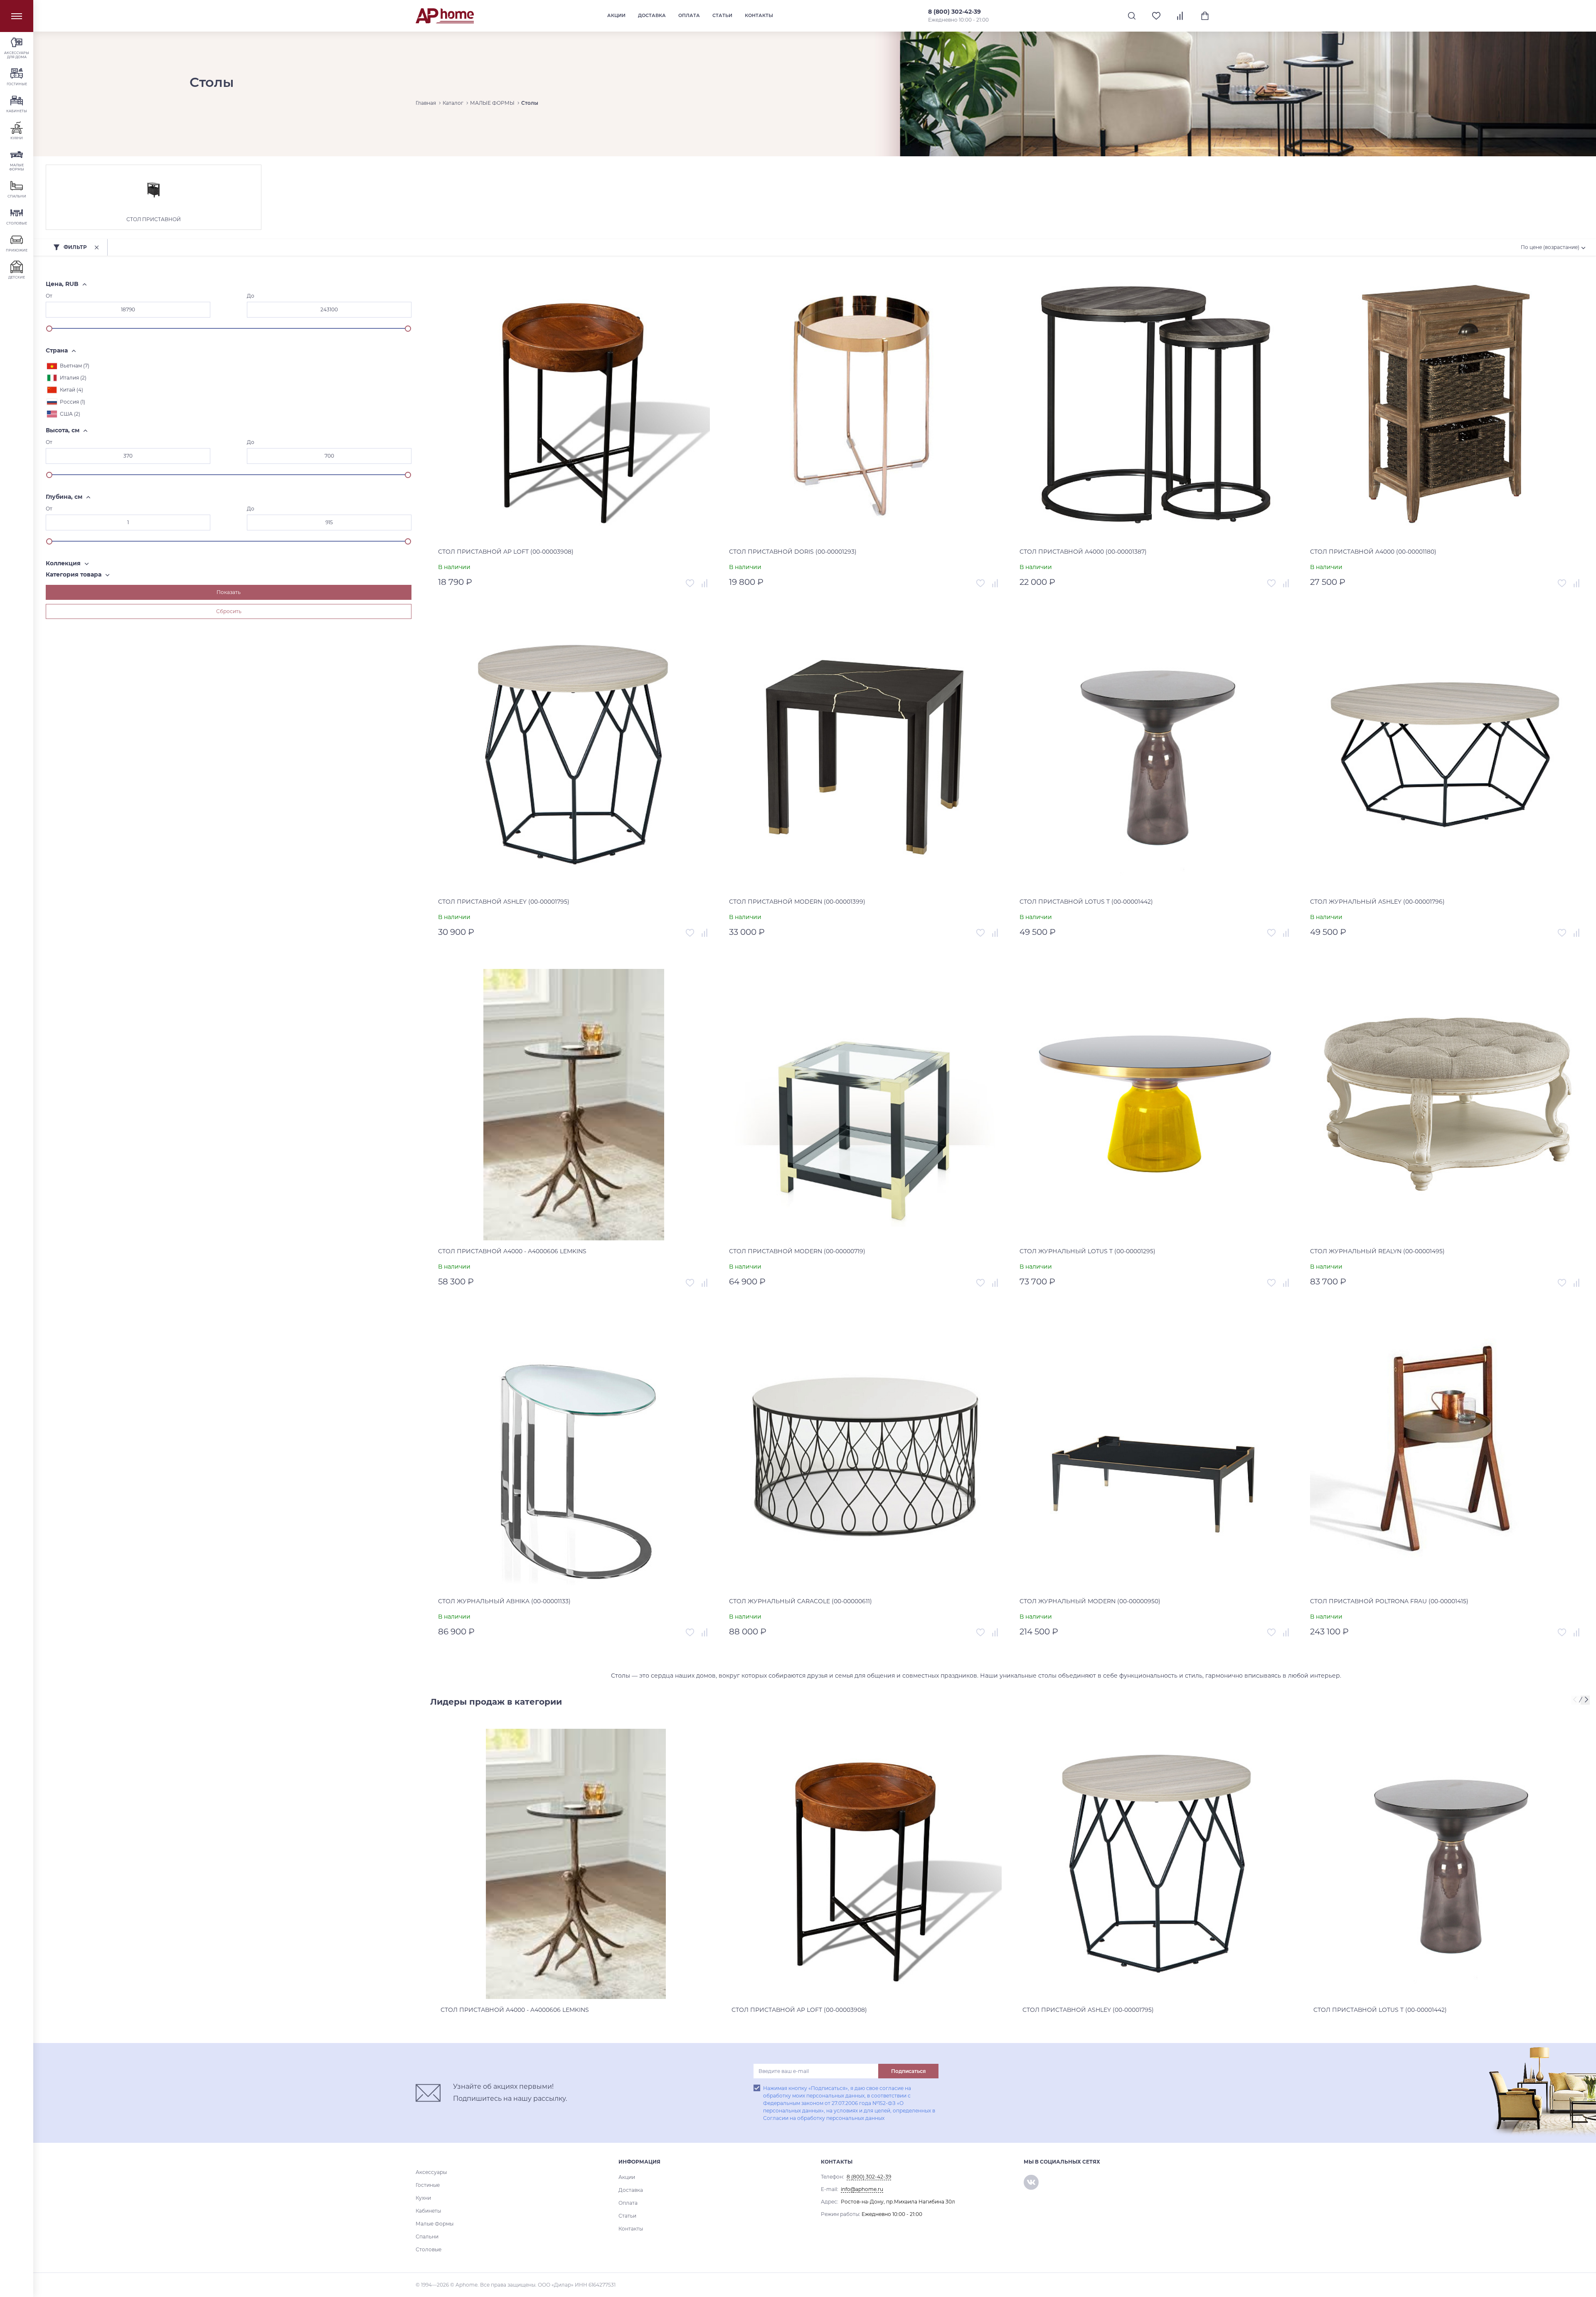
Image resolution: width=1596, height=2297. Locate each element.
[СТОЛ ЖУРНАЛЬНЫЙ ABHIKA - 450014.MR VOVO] (574, 1454)
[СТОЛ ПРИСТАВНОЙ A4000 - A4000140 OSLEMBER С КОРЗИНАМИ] (1446, 405)
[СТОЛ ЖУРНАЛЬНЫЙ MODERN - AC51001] (1155, 1454)
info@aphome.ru (862, 2189)
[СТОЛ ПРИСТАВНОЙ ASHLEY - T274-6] (574, 755)
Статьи (722, 15)
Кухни (423, 2198)
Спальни (427, 2237)
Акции (616, 15)
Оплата (689, 15)
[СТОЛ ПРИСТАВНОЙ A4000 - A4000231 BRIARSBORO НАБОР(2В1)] (1155, 405)
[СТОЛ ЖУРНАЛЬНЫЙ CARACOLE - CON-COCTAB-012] (865, 1454)
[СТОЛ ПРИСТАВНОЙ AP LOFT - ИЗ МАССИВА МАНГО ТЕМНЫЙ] (574, 405)
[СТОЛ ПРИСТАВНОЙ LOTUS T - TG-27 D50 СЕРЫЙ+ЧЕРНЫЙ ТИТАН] (1155, 755)
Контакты (759, 15)
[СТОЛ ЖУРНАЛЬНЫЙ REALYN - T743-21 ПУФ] (1446, 1105)
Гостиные (428, 2185)
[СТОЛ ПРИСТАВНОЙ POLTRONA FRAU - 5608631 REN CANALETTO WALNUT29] (1446, 1454)
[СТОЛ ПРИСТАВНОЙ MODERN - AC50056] (865, 755)
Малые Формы (435, 2224)
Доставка (652, 15)
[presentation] (1576, 1700)
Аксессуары (431, 2172)
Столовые (429, 2249)
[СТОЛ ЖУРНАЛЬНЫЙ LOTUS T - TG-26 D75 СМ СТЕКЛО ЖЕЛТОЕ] (1155, 1105)
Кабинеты (428, 2211)
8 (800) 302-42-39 (954, 12)
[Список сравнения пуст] (1181, 16)
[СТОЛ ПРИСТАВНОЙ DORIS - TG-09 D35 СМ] (865, 405)
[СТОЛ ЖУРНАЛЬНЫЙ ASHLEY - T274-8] (1446, 755)
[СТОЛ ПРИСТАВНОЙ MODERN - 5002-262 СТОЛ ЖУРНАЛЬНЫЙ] (865, 1105)
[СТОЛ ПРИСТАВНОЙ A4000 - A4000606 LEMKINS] (574, 1105)
